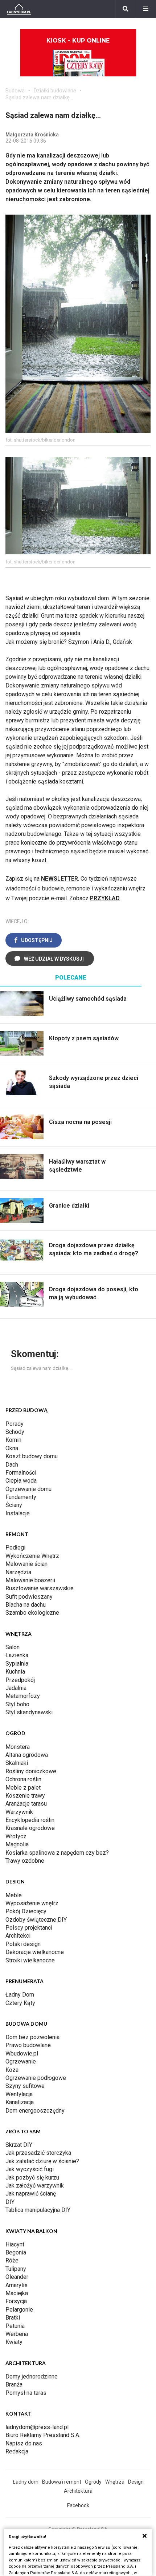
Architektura (78, 2491)
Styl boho (17, 1704)
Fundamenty (21, 1497)
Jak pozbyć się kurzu (32, 2178)
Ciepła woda (21, 1481)
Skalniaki (17, 1763)
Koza (12, 2070)
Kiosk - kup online (78, 41)
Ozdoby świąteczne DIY (36, 1920)
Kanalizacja (20, 2102)
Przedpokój (20, 1680)
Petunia (15, 2326)
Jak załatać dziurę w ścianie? (42, 2161)
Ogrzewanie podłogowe (36, 2078)
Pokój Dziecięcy (26, 1911)
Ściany (14, 1505)
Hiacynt (15, 2244)
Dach (12, 1465)
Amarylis (17, 2285)
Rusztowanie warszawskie (40, 1588)
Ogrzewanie (21, 2061)
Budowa (15, 91)
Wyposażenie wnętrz (32, 1903)
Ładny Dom (20, 1995)
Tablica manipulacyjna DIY (38, 2210)
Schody (15, 1432)
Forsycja (16, 2301)
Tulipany (16, 2269)
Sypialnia (17, 1664)
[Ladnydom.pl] (19, 9)
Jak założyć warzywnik (35, 2186)
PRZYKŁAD (105, 898)
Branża (14, 2384)
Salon (13, 1647)
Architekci (18, 1936)
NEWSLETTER (59, 879)
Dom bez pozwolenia (32, 2037)
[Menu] (146, 9)
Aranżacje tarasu (26, 1804)
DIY (10, 2202)
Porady (15, 1424)
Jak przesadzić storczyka (38, 2153)
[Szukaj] (126, 9)
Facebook (78, 2505)
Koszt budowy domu (32, 1456)
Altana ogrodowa (27, 1755)
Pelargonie (19, 2310)
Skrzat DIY (19, 2145)
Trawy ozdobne (25, 1861)
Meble (14, 1895)
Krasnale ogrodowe (30, 1828)
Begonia (16, 2252)
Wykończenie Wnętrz (32, 1556)
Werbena (17, 2334)
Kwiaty (14, 2342)
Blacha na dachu (26, 1605)
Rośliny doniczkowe (31, 1771)
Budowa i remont (62, 2482)
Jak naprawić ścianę (31, 2194)
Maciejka (17, 2293)
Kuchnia (15, 1672)
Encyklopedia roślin (30, 1820)
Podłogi (15, 1548)
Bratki (13, 2318)
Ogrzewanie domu (28, 1489)
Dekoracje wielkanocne (35, 1952)
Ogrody (93, 2482)
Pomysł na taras (26, 2393)
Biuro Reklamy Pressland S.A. (43, 2435)
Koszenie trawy (25, 1796)
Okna (12, 1448)
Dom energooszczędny (35, 2111)
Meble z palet (23, 1788)
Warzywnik (19, 1812)
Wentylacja (19, 2094)
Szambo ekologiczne (32, 1613)
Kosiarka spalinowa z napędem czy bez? (57, 1853)
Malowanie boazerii (30, 1580)
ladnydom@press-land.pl (37, 2427)
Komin (13, 1440)
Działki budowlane (55, 91)
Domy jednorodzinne (32, 2376)
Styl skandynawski (29, 1712)
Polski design (23, 1944)
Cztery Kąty (20, 2003)
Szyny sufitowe (25, 2086)
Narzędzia (18, 1572)
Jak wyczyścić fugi (30, 2169)
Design (136, 2482)
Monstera (18, 1747)
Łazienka (17, 1655)
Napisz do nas (24, 2443)
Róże (12, 2260)
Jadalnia (16, 1688)
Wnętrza (115, 2482)
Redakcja (17, 2451)
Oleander (17, 2277)
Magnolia (17, 1844)
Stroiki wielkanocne (30, 1960)
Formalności (21, 1473)
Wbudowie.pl (22, 2053)
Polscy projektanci (29, 1928)
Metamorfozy (23, 1696)
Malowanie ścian (26, 1564)
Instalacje (18, 1513)
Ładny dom (26, 2482)
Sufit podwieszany (29, 1597)
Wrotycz (16, 1836)
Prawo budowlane (28, 2045)
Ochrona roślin (23, 1779)
